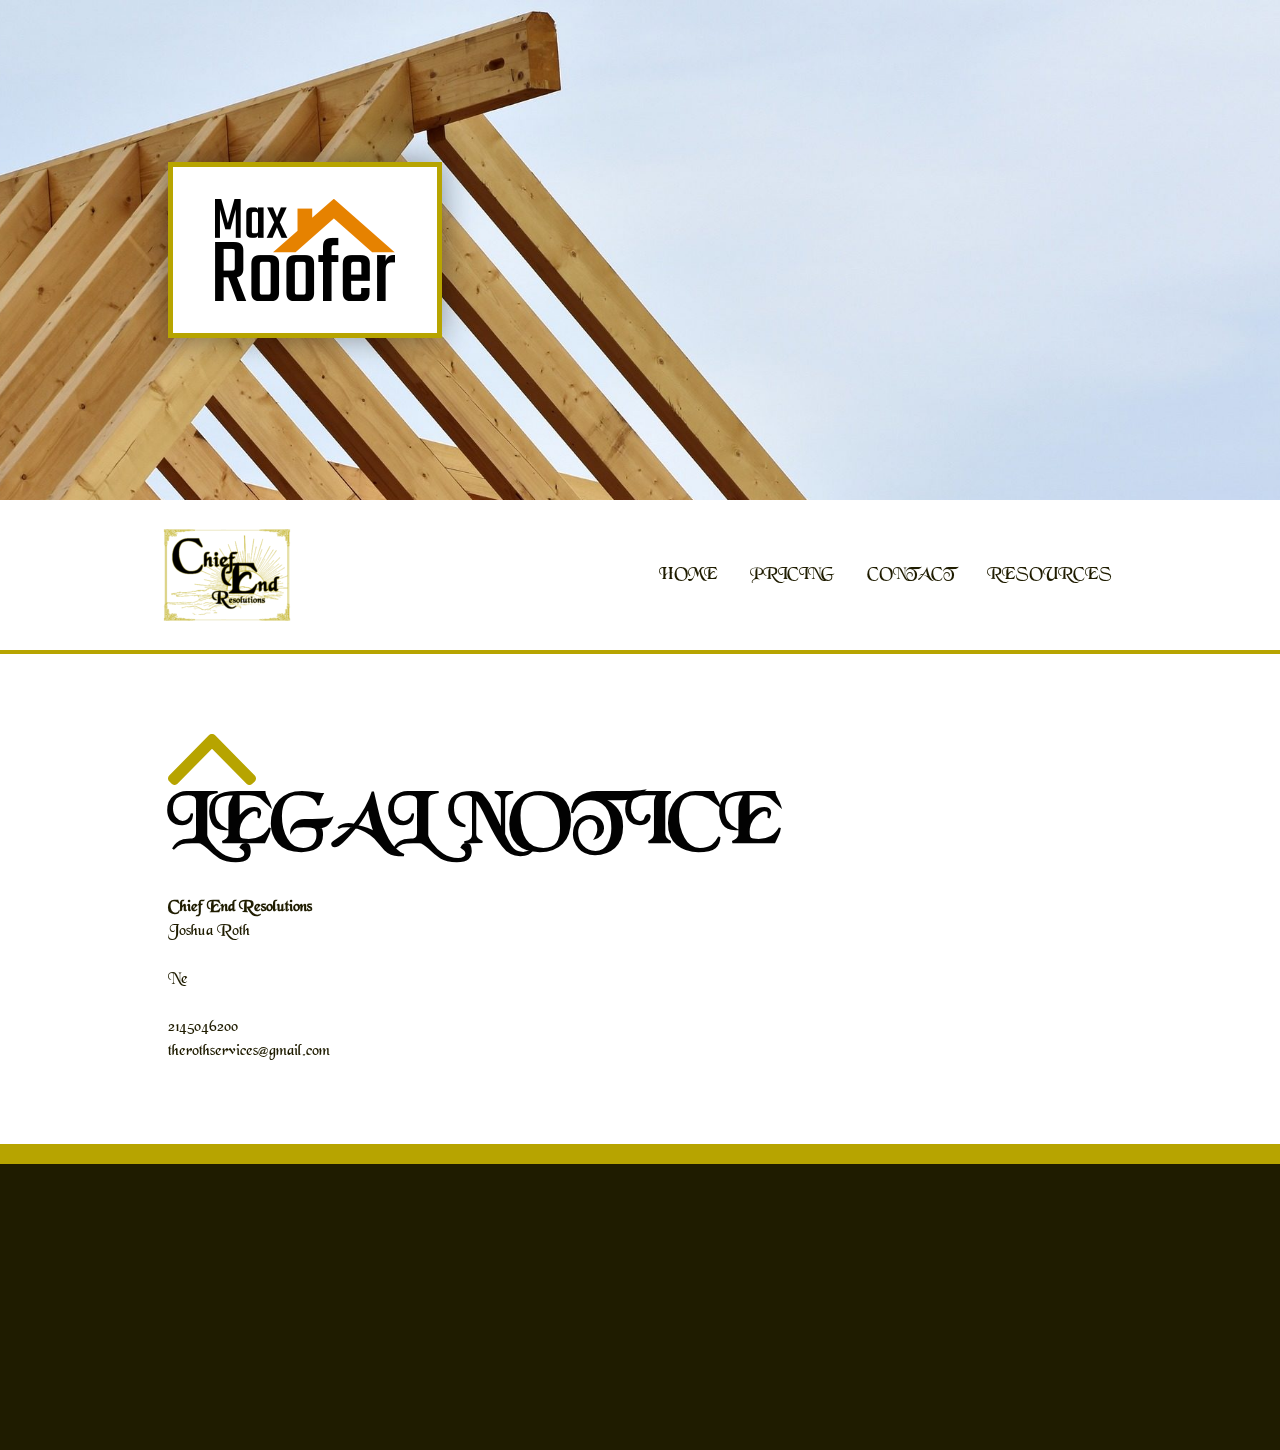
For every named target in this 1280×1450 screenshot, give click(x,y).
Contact (911, 575)
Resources (1049, 575)
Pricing (792, 575)
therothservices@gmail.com (249, 1052)
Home (688, 575)
